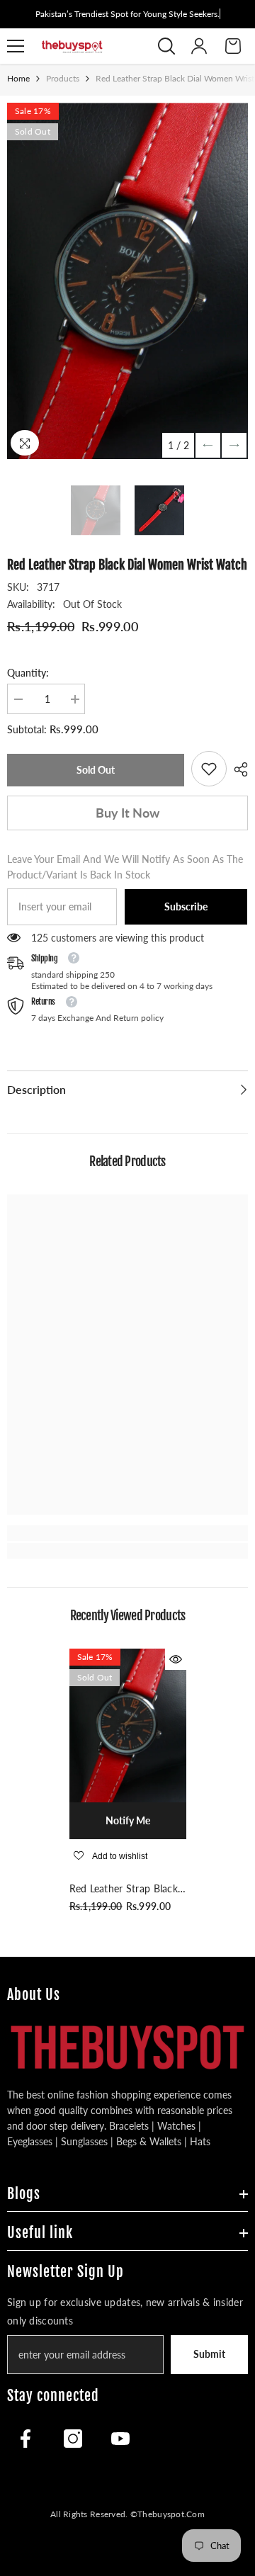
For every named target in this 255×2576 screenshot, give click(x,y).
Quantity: (28, 673)
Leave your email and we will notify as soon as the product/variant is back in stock (125, 867)
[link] (209, 769)
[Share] (237, 769)
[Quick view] (176, 1659)
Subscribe (186, 906)
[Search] (166, 46)
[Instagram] (73, 2439)
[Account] (199, 46)
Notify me (128, 1820)
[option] (127, 281)
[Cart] (233, 46)
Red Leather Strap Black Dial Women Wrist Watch (124, 1889)
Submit (209, 2354)
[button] (208, 445)
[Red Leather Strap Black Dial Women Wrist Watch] (128, 1725)
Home (18, 78)
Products (63, 78)
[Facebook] (25, 2439)
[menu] (16, 46)
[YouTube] (120, 2439)
